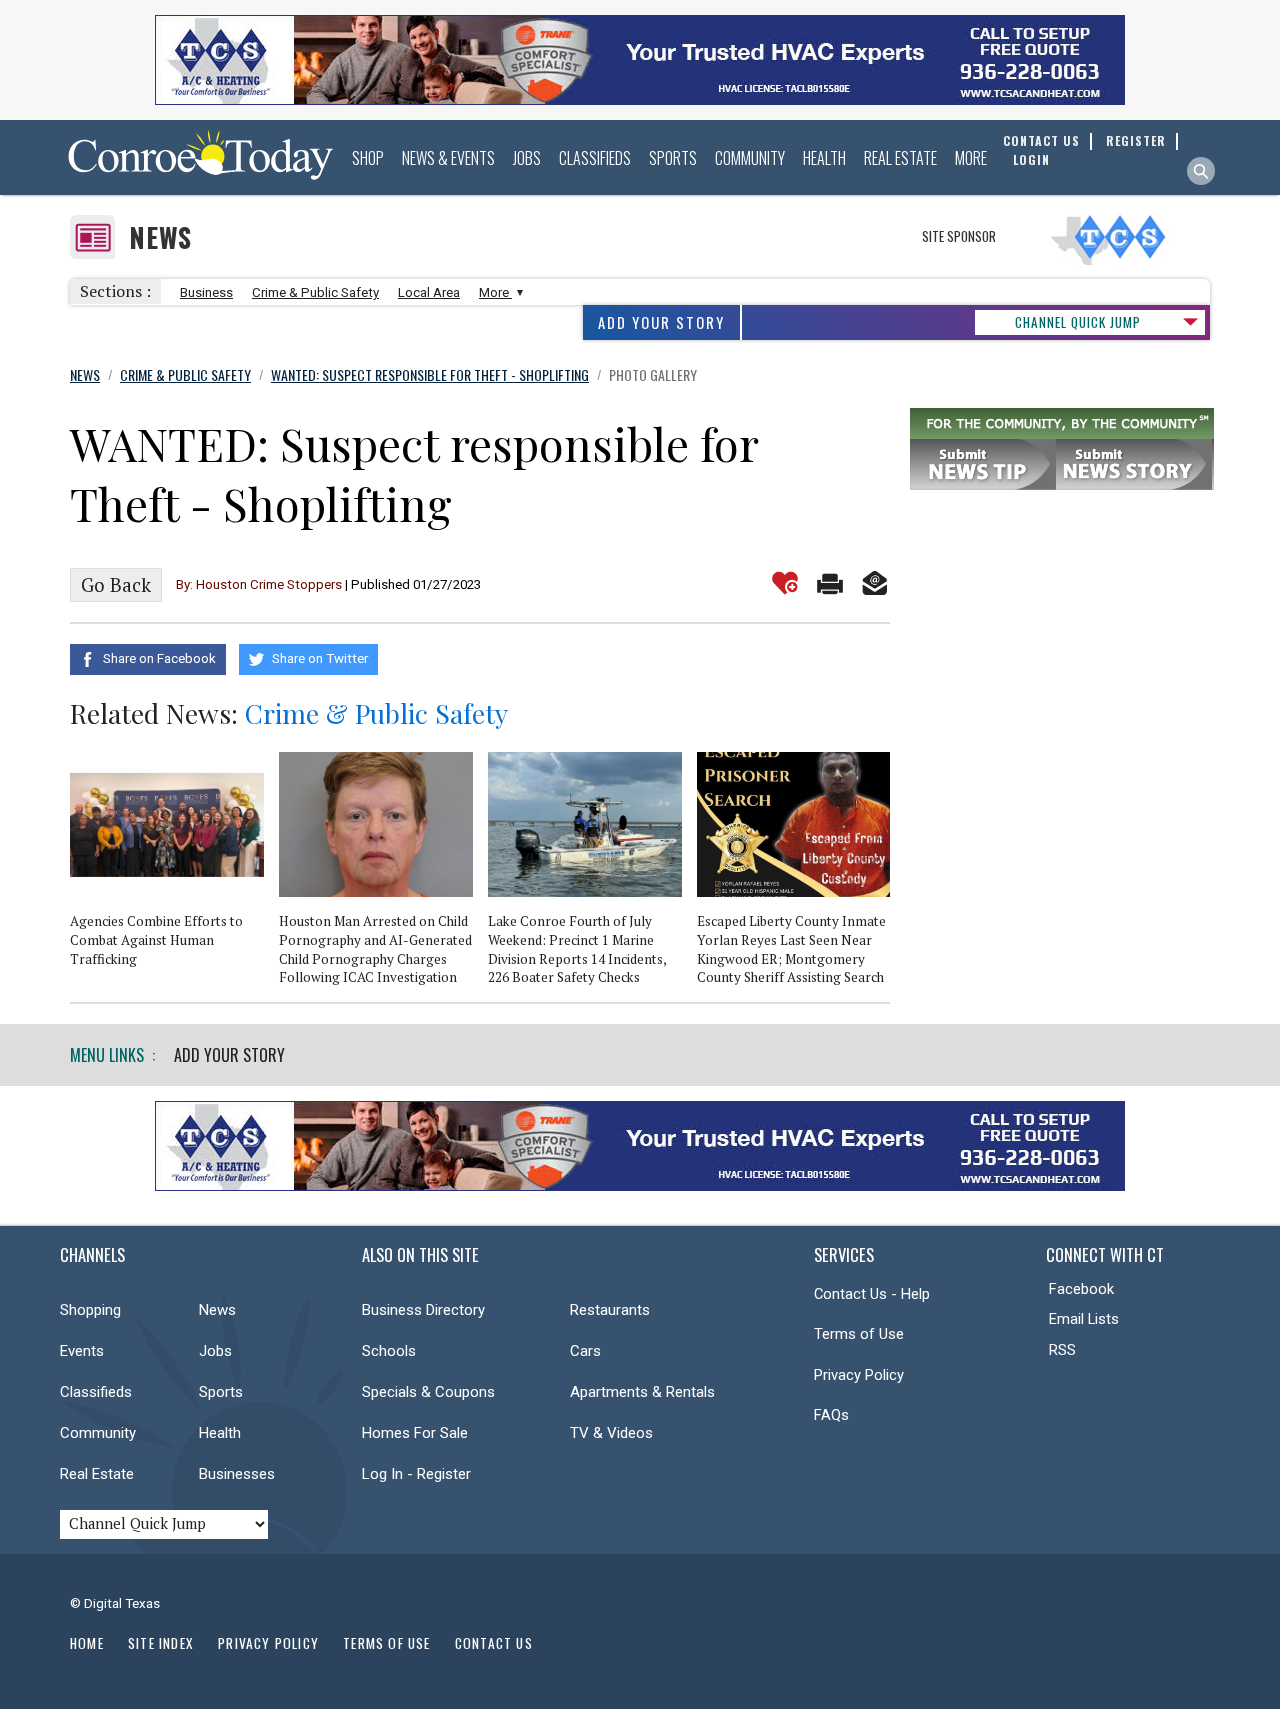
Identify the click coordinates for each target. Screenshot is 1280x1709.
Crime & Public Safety (315, 292)
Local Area (429, 292)
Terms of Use (859, 1334)
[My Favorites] (785, 583)
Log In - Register (416, 1474)
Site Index (161, 1643)
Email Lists (1084, 1319)
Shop (368, 158)
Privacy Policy (859, 1375)
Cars (585, 1351)
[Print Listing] (830, 583)
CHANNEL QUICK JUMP (1078, 322)
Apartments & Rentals (642, 1392)
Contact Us (494, 1643)
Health (824, 158)
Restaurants (610, 1310)
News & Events (448, 158)
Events (82, 1351)
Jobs (527, 158)
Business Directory (423, 1310)
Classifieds (595, 158)
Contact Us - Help (872, 1294)
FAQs (831, 1415)
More (971, 158)
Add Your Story (661, 322)
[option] (174, 867)
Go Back (116, 585)
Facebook (1081, 1289)
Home (87, 1643)
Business (206, 292)
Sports (673, 158)
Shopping (90, 1310)
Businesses (237, 1474)
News (160, 237)
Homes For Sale (415, 1433)
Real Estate (900, 158)
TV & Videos (611, 1433)
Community (750, 158)
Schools (389, 1351)
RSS (1062, 1350)
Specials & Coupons (428, 1392)
